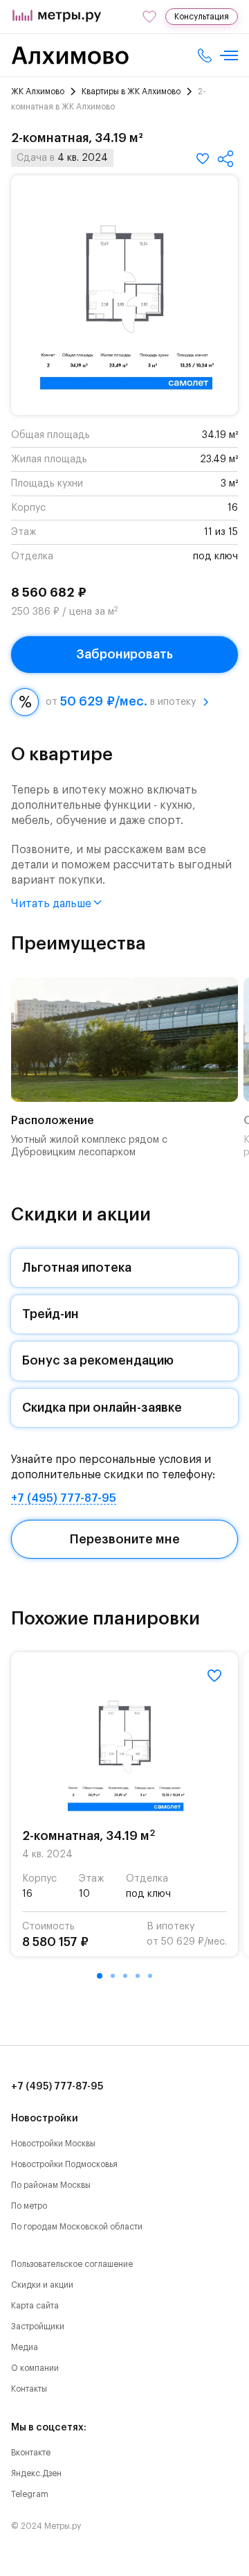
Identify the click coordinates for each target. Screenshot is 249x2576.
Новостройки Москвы (53, 2144)
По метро (29, 2206)
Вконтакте (31, 2453)
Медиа (25, 2347)
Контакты (29, 2389)
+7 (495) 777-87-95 (64, 1498)
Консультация (202, 17)
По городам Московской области (77, 2227)
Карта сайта (35, 2306)
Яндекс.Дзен (36, 2473)
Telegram (30, 2494)
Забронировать (124, 654)
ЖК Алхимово (38, 91)
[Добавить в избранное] (203, 159)
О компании (35, 2368)
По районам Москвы (51, 2185)
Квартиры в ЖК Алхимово (131, 91)
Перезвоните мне (125, 1539)
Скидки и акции (42, 2285)
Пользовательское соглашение (72, 2264)
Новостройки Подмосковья (64, 2164)
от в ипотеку (121, 701)
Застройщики (38, 2327)
